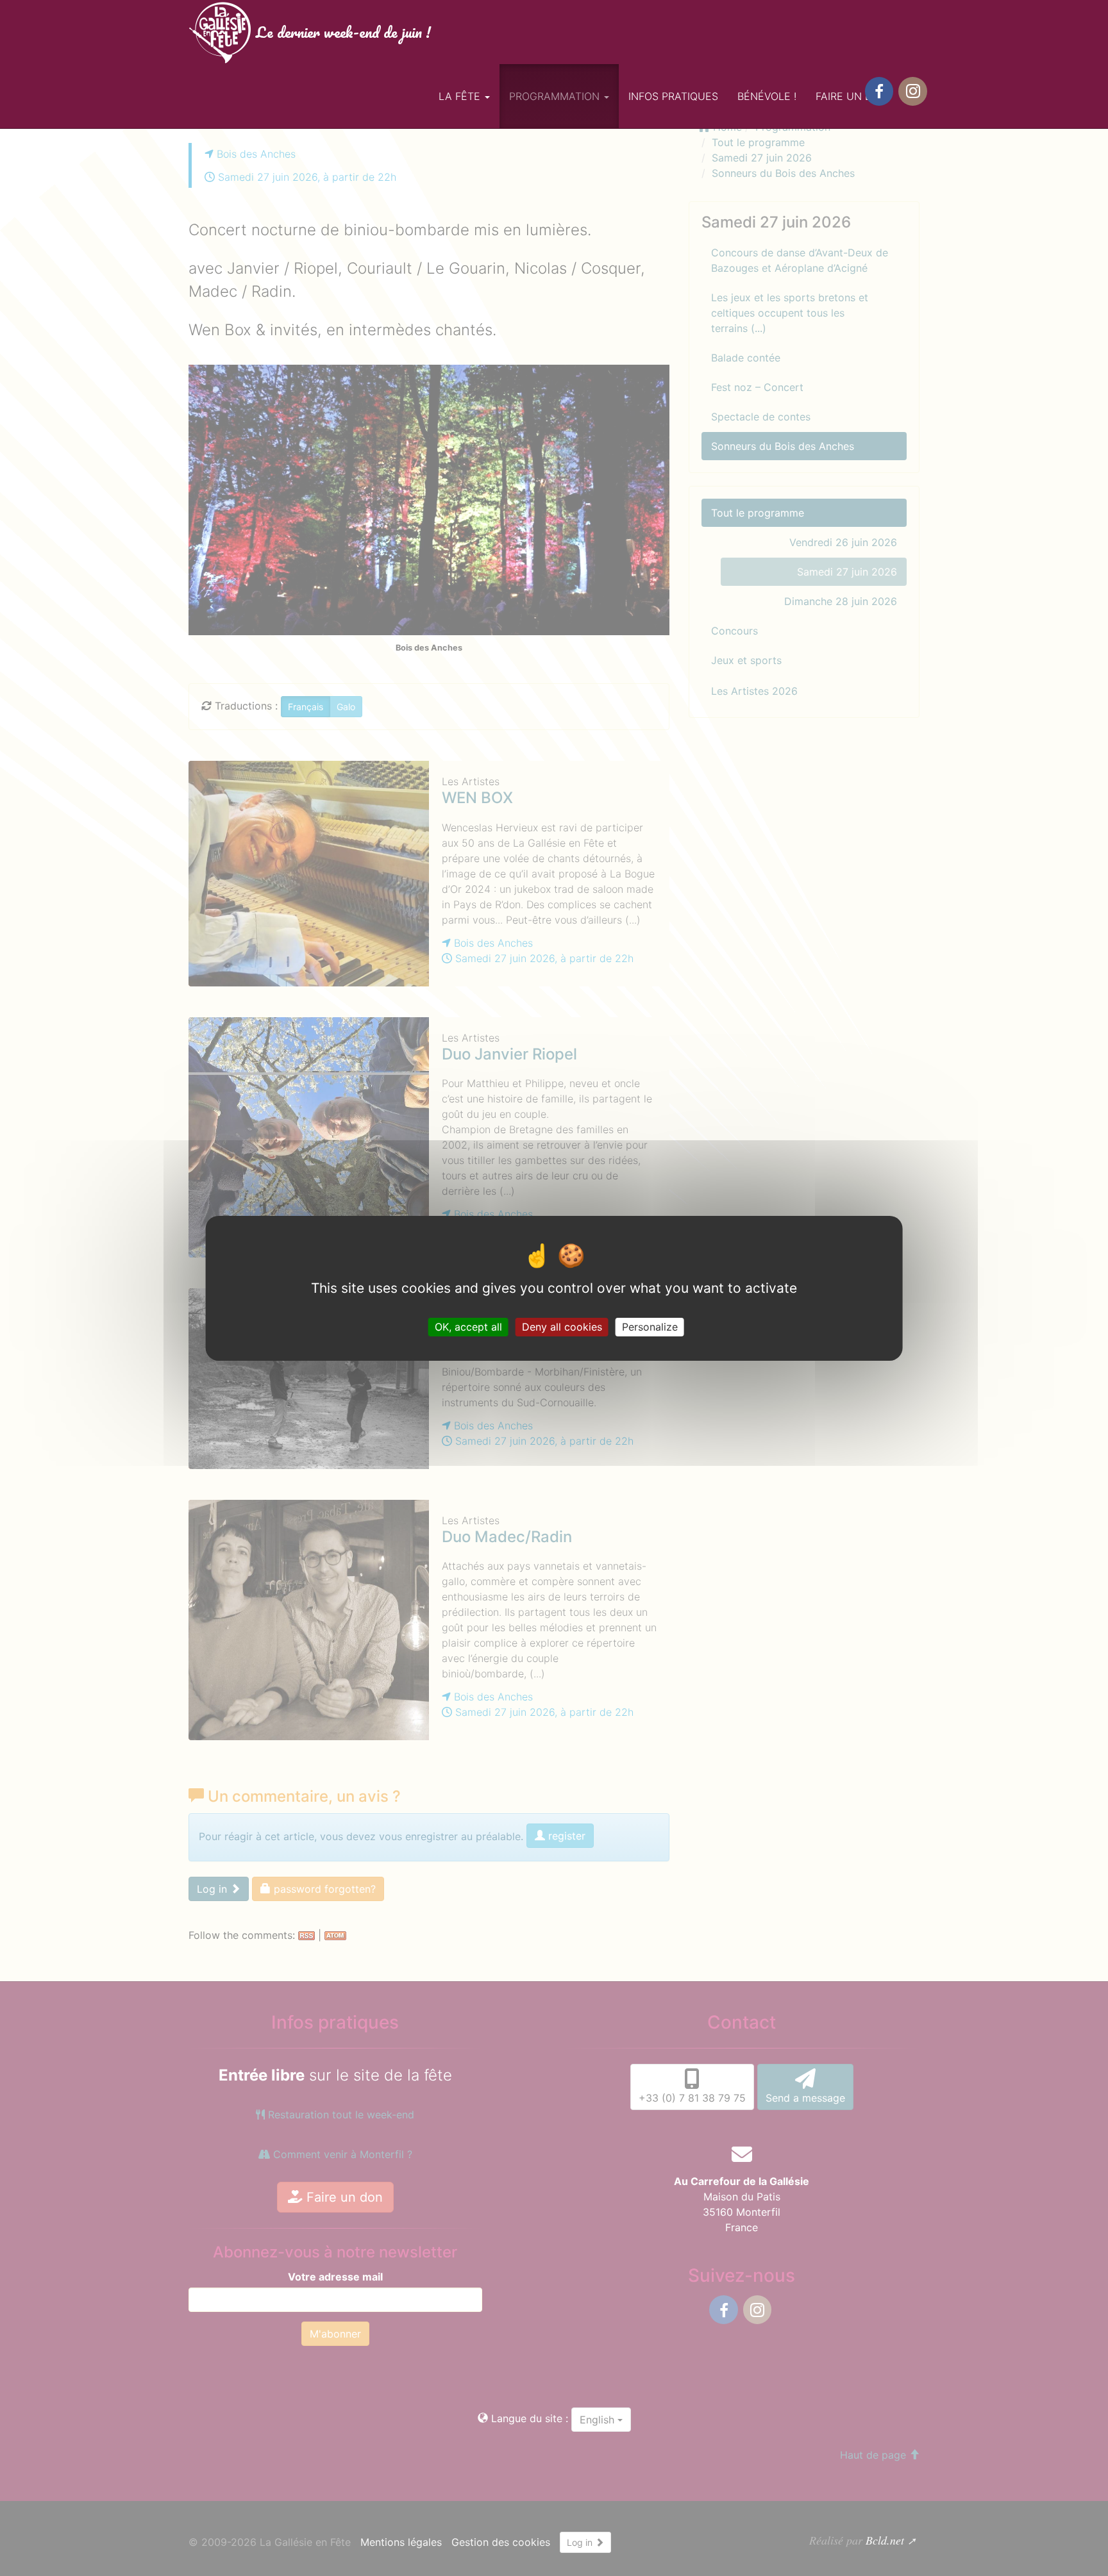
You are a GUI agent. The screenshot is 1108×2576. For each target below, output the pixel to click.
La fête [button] (461, 96)
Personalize (650, 1326)
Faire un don (852, 96)
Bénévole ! (767, 96)
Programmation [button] (556, 96)
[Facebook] (879, 91)
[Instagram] (912, 91)
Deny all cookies (562, 1326)
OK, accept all (468, 1326)
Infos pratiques (673, 96)
